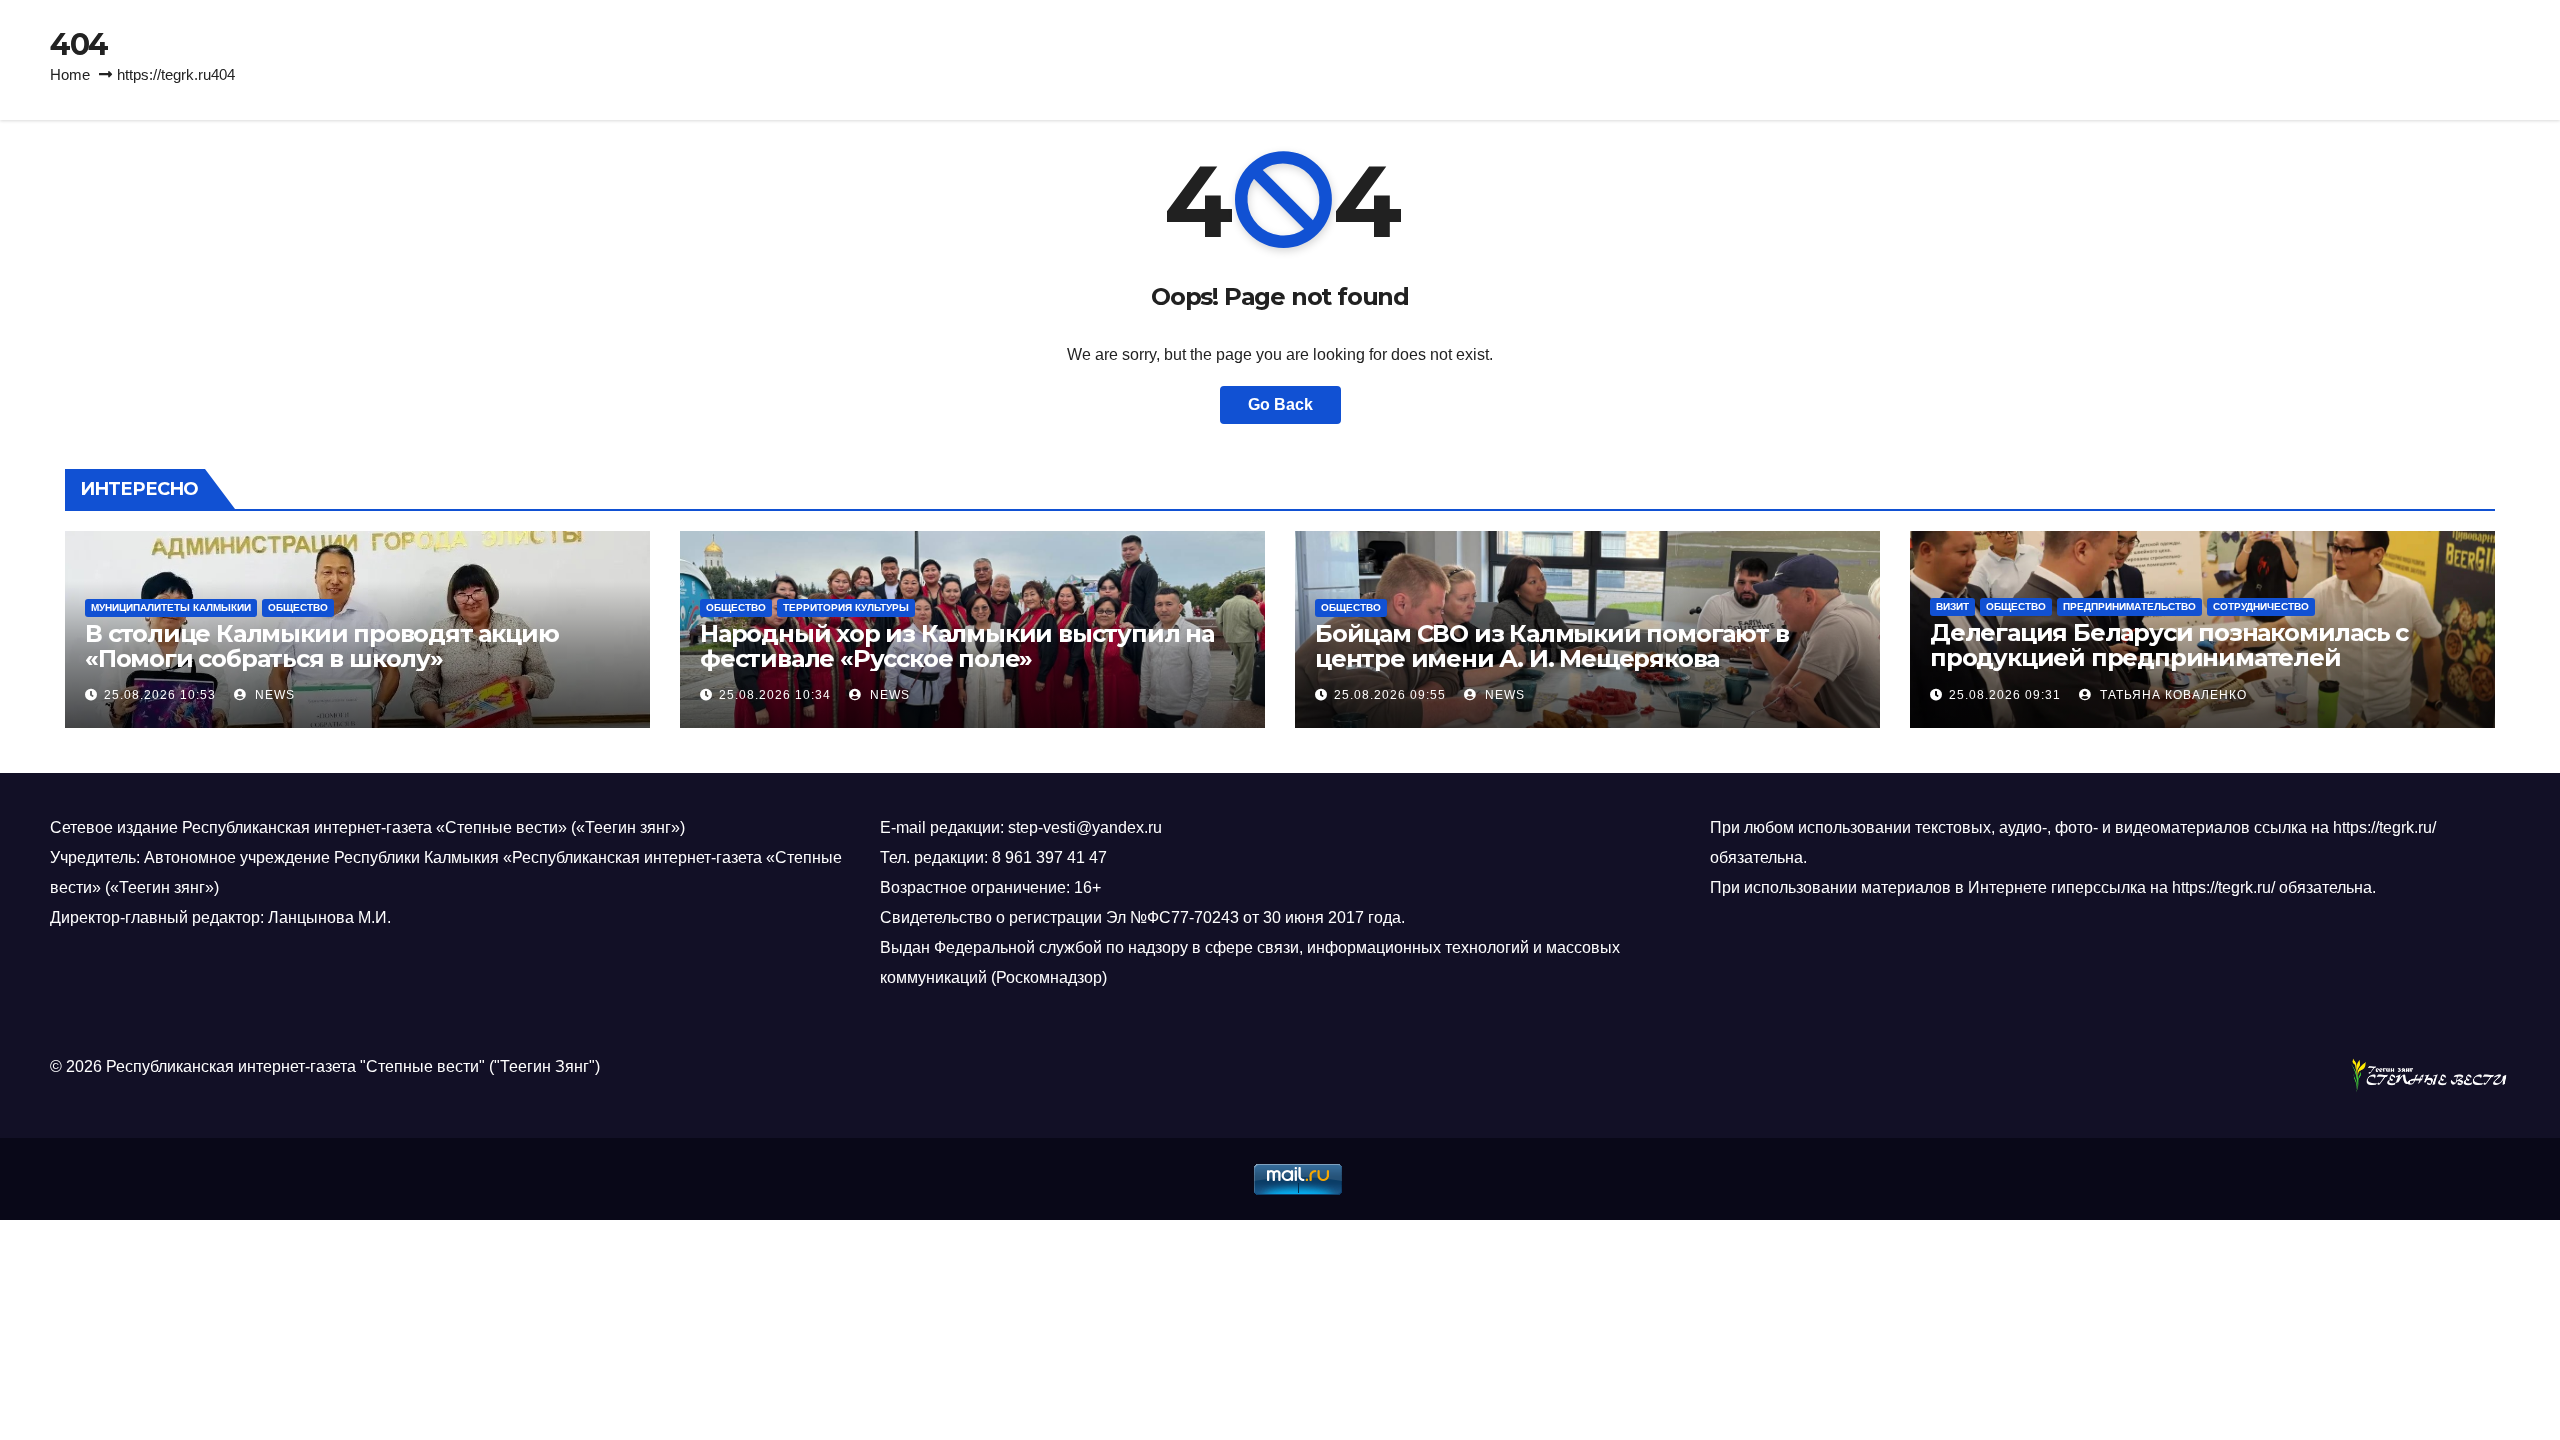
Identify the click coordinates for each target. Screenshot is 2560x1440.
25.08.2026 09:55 (1390, 695)
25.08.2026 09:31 (2005, 695)
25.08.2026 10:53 (160, 695)
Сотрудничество (2261, 606)
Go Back (1280, 404)
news (273, 695)
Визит (1952, 606)
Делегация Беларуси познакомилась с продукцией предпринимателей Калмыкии (2169, 657)
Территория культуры (846, 607)
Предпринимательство (2129, 606)
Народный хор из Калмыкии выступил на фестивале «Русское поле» (957, 646)
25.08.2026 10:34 (775, 695)
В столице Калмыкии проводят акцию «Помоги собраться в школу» (321, 646)
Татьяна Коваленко (2171, 695)
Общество (298, 607)
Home (70, 74)
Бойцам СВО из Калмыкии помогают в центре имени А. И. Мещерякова (1551, 646)
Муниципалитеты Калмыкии (171, 607)
